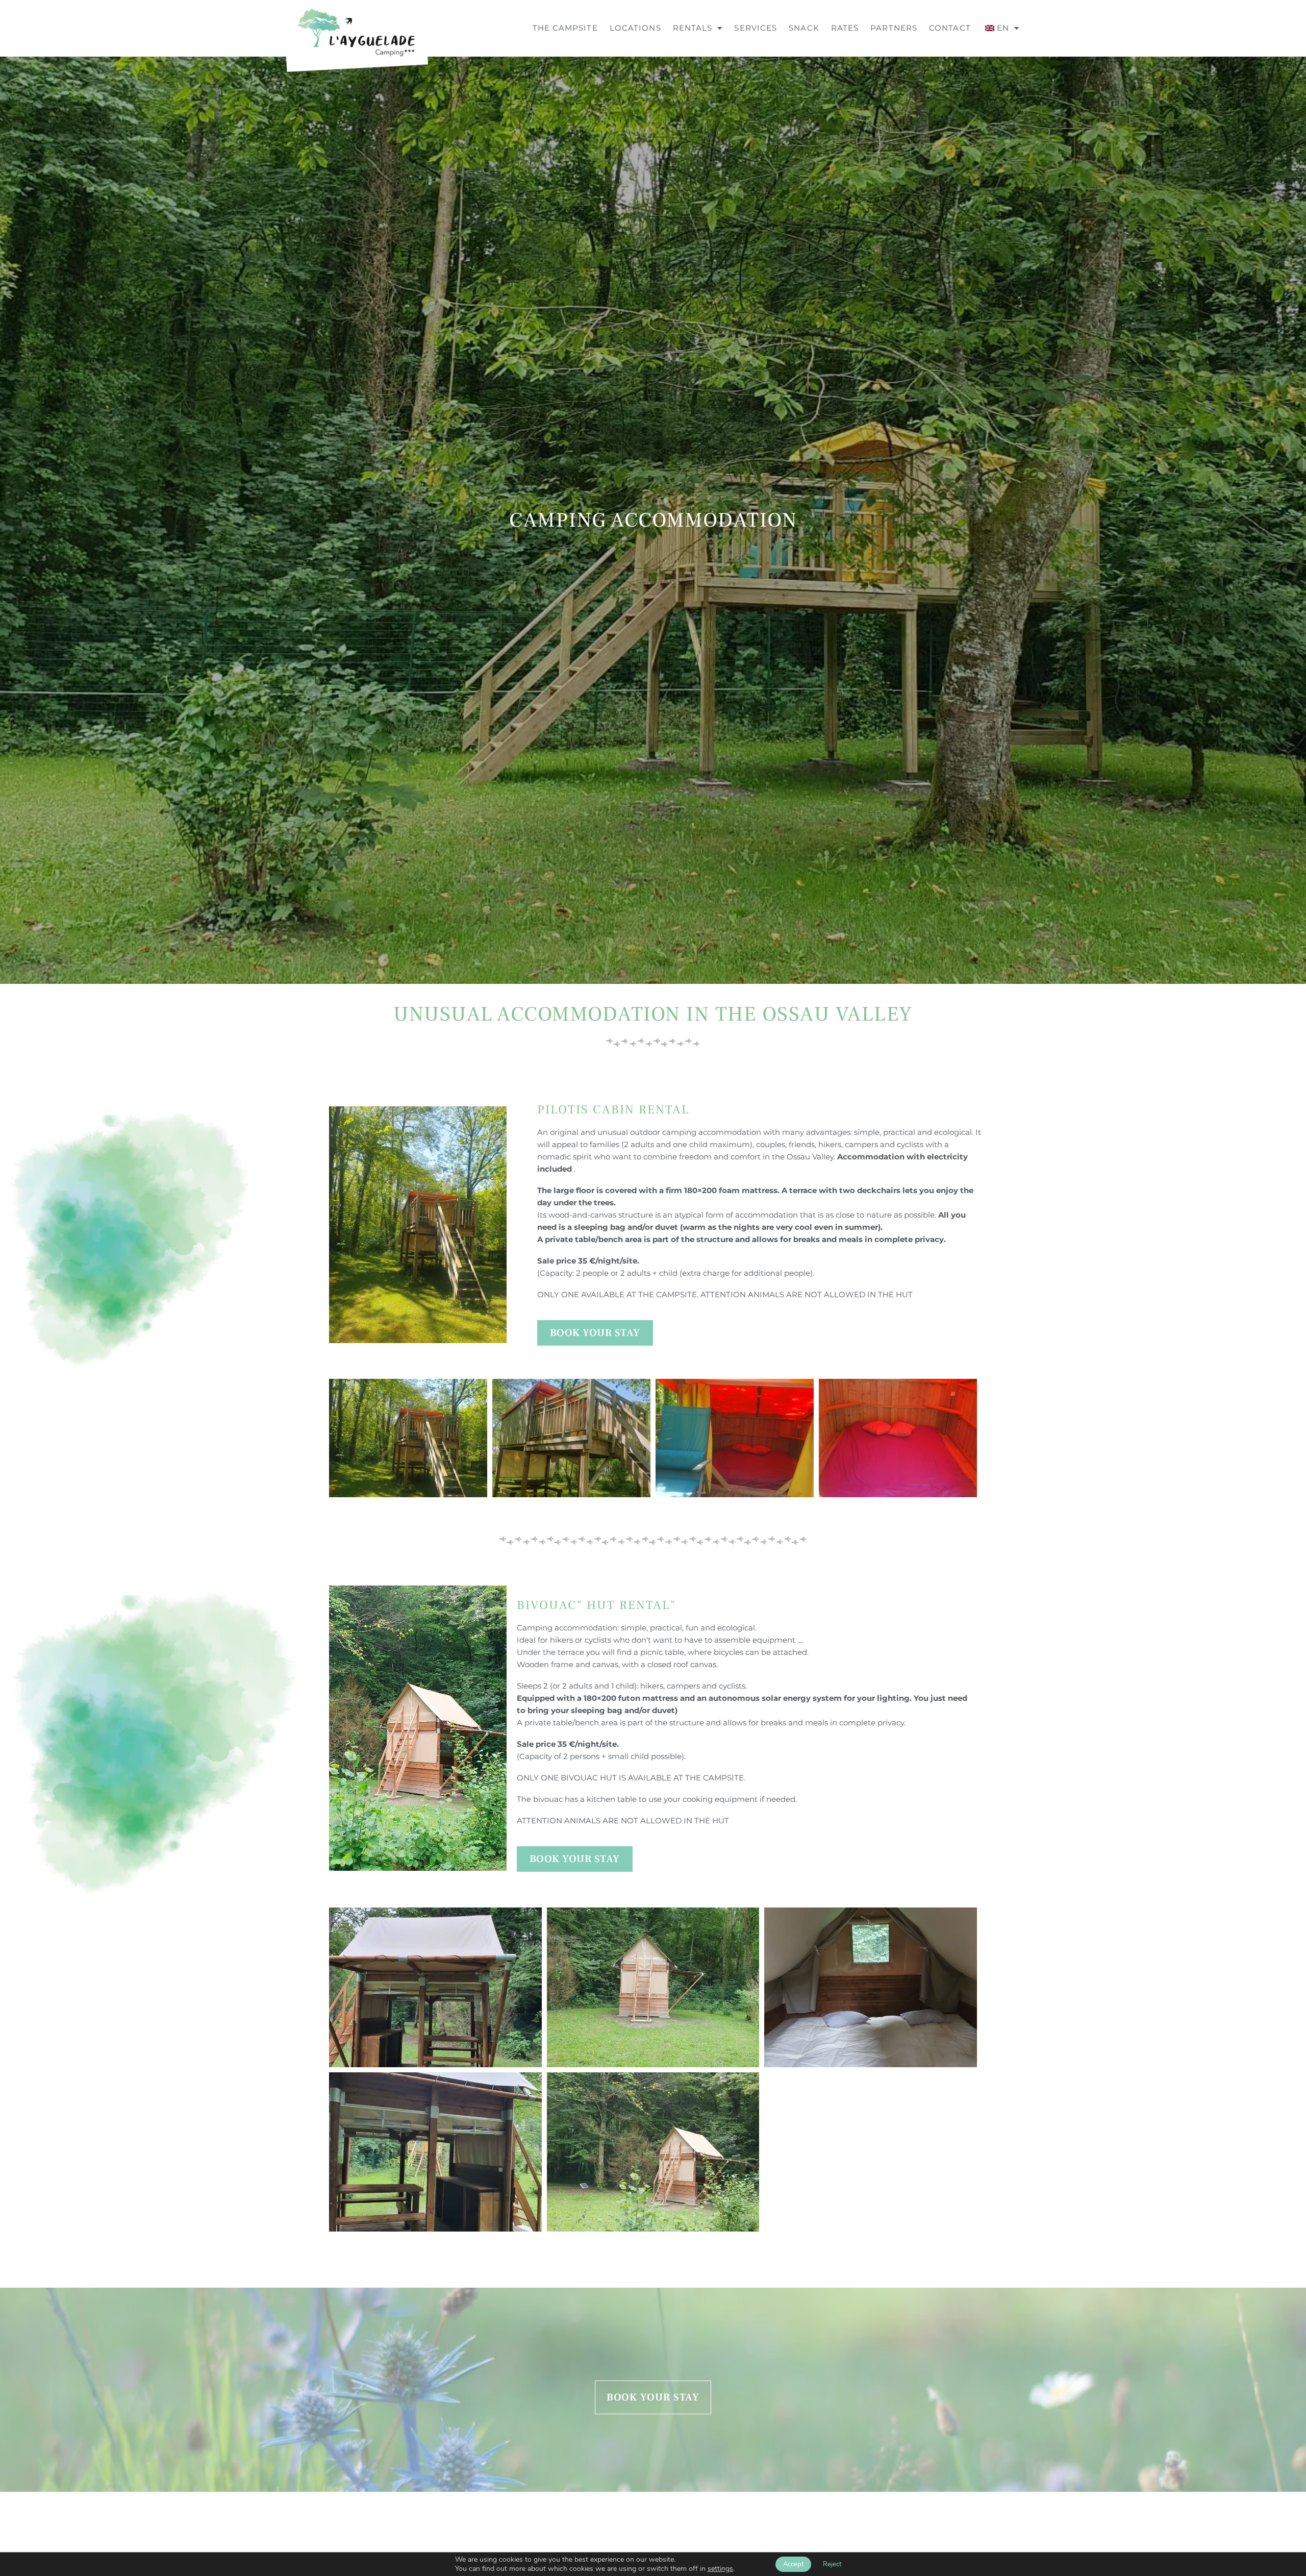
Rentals (693, 28)
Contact (950, 28)
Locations (635, 28)
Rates (845, 28)
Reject (832, 2564)
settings (720, 2569)
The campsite (565, 28)
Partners (894, 28)
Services (756, 28)
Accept (793, 2564)
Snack (804, 28)
